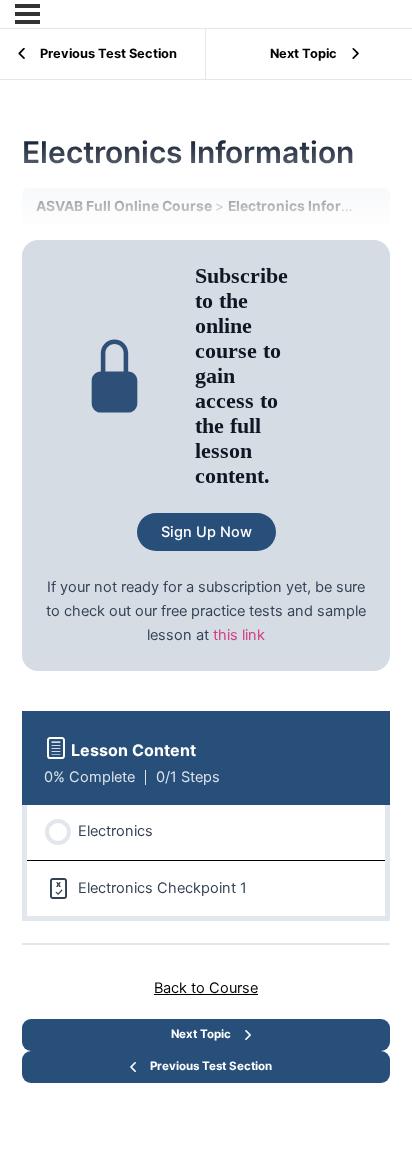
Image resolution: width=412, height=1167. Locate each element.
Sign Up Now (206, 532)
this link (239, 635)
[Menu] (27, 14)
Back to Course (206, 988)
